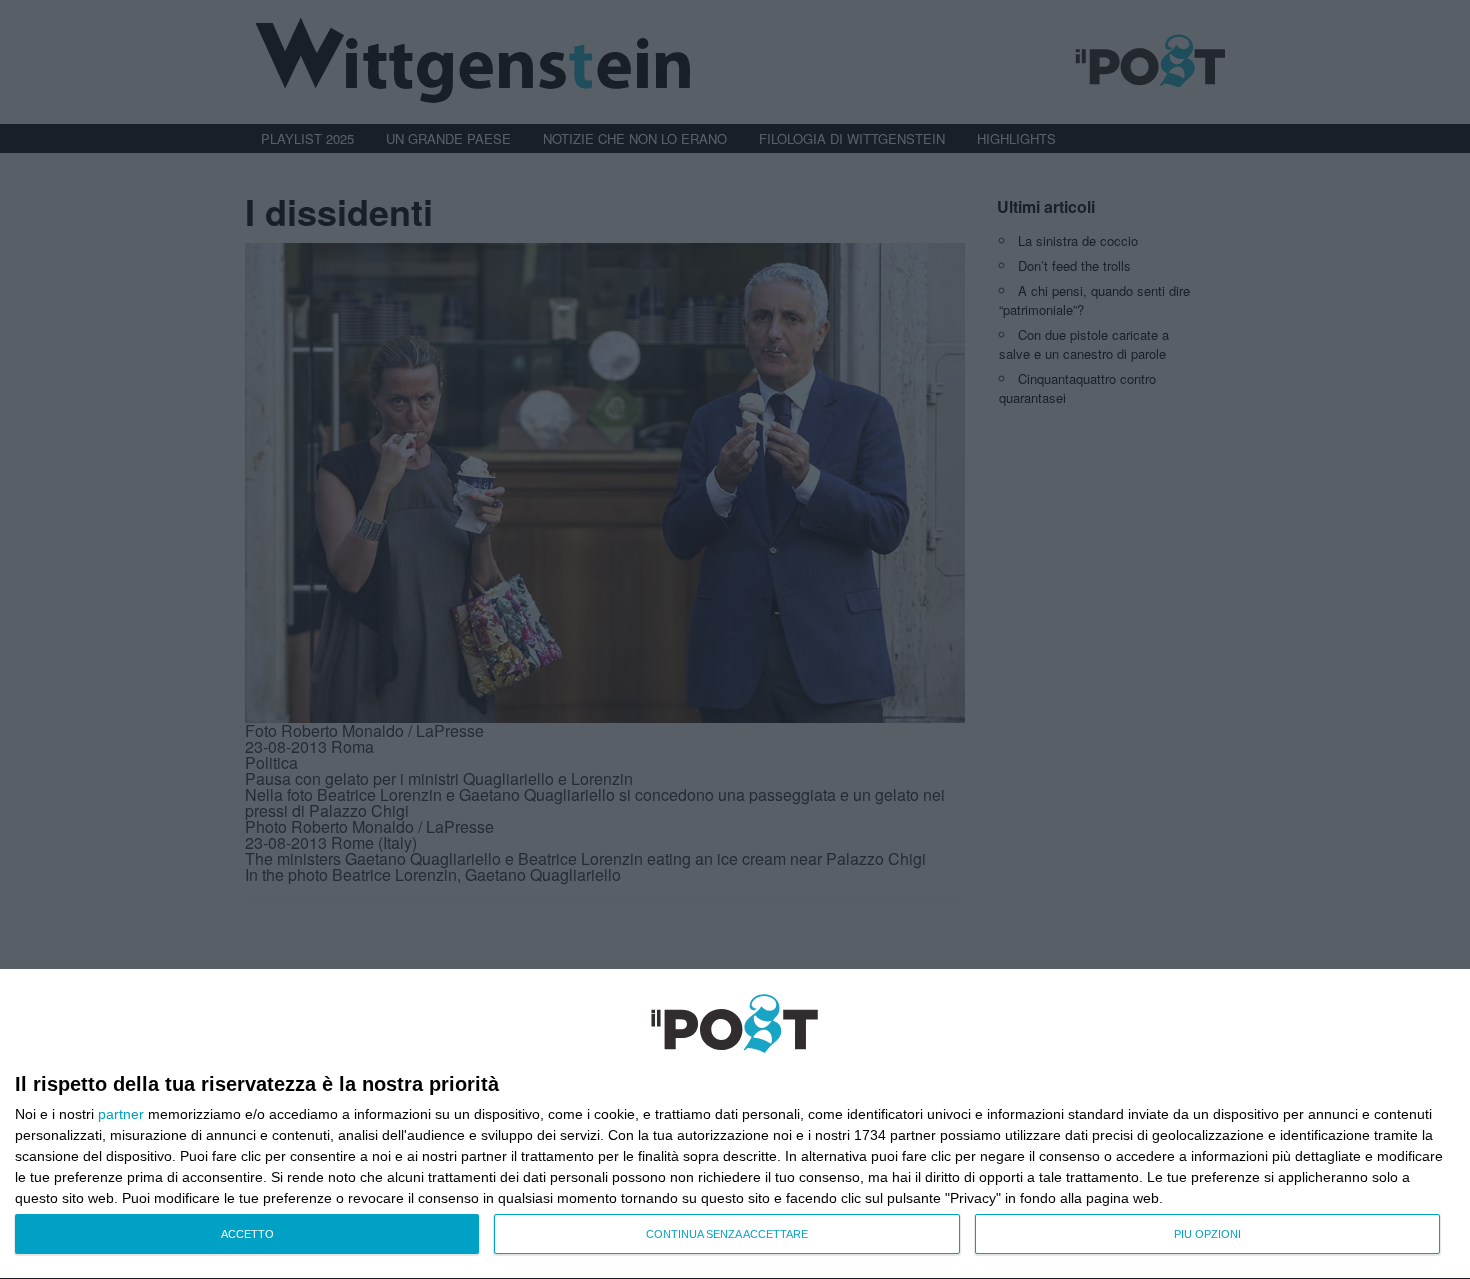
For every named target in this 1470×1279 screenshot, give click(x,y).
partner (121, 1114)
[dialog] (735, 1124)
